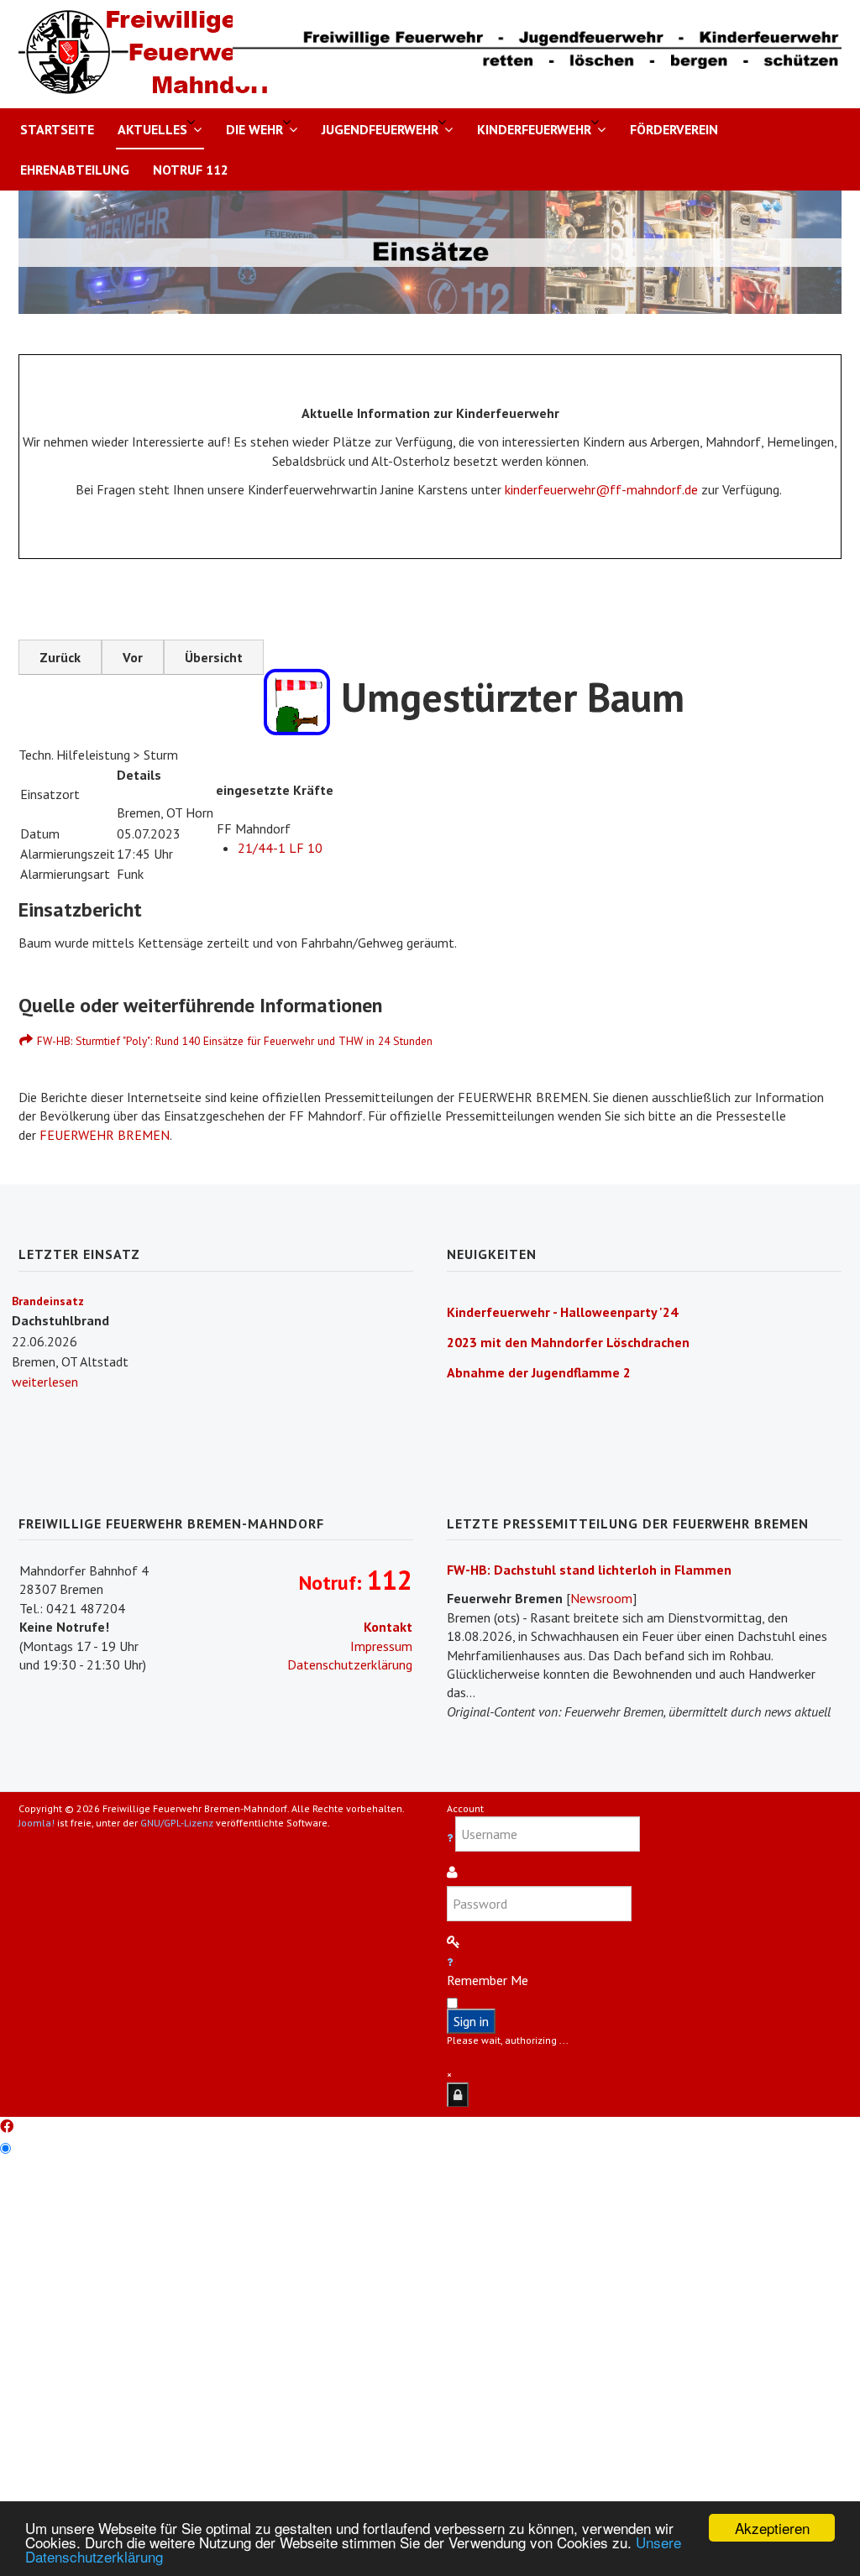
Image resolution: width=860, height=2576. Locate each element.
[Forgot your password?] (450, 1962)
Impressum (381, 1646)
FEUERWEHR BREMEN (105, 1135)
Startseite (57, 129)
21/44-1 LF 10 (280, 848)
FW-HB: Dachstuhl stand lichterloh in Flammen (589, 1570)
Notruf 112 (191, 170)
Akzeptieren (772, 2528)
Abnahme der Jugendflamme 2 (539, 1372)
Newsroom (601, 1598)
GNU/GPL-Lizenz (177, 1823)
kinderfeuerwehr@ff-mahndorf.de (601, 489)
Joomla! (37, 1823)
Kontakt (388, 1627)
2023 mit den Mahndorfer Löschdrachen (568, 1342)
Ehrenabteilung (75, 170)
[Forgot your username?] (451, 1838)
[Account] (458, 2095)
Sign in (471, 2021)
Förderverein (674, 129)
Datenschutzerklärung (350, 1664)
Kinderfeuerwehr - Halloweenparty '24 (562, 1312)
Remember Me (488, 1980)
